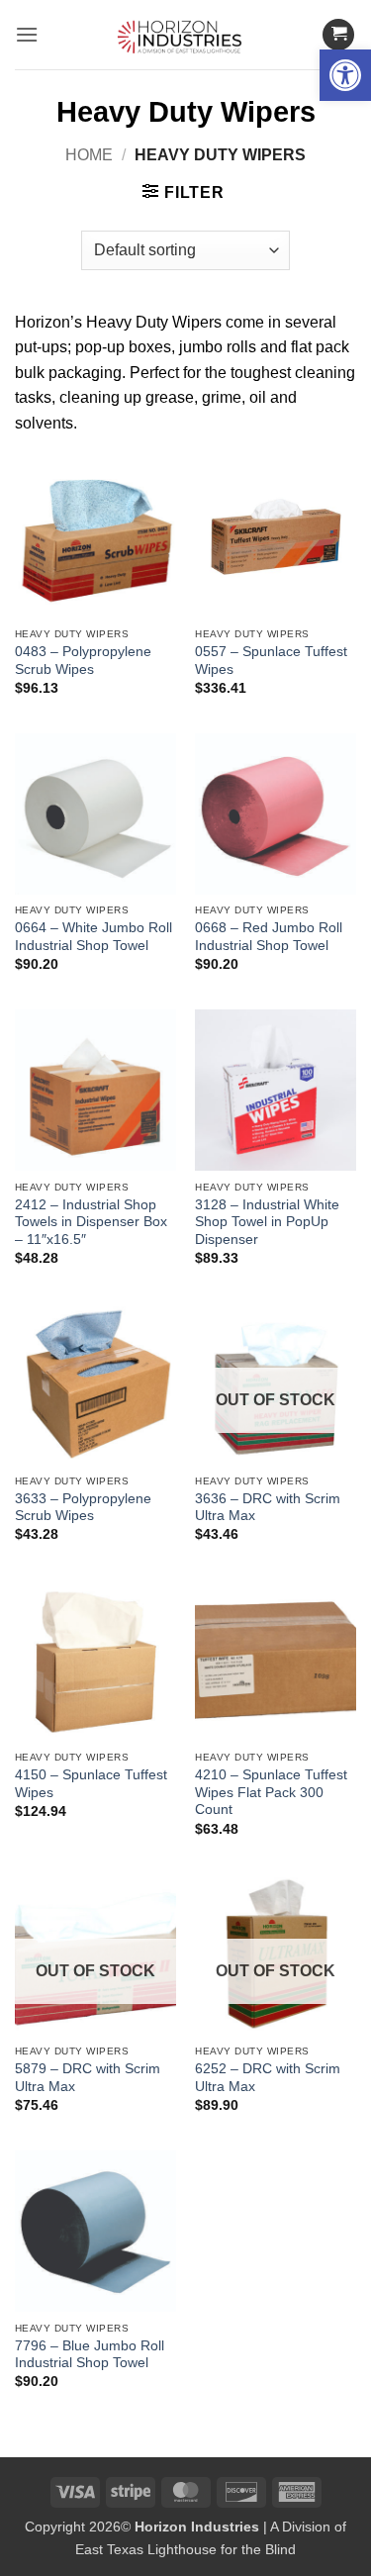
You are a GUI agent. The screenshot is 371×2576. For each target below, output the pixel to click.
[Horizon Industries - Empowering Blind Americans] (185, 35)
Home (89, 155)
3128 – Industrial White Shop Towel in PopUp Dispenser (267, 1222)
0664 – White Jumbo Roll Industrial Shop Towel (93, 937)
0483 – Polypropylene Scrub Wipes (83, 661)
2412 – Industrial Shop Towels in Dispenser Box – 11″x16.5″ (91, 1222)
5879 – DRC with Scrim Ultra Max (88, 2078)
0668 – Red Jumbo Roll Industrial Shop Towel (269, 937)
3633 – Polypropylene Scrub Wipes (83, 1508)
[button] (345, 75)
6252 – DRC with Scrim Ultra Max (268, 2078)
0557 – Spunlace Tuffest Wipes (271, 661)
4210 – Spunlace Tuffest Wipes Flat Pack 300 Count (271, 1792)
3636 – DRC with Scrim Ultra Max (268, 1508)
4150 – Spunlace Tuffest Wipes (91, 1784)
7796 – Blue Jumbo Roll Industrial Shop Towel (90, 2355)
